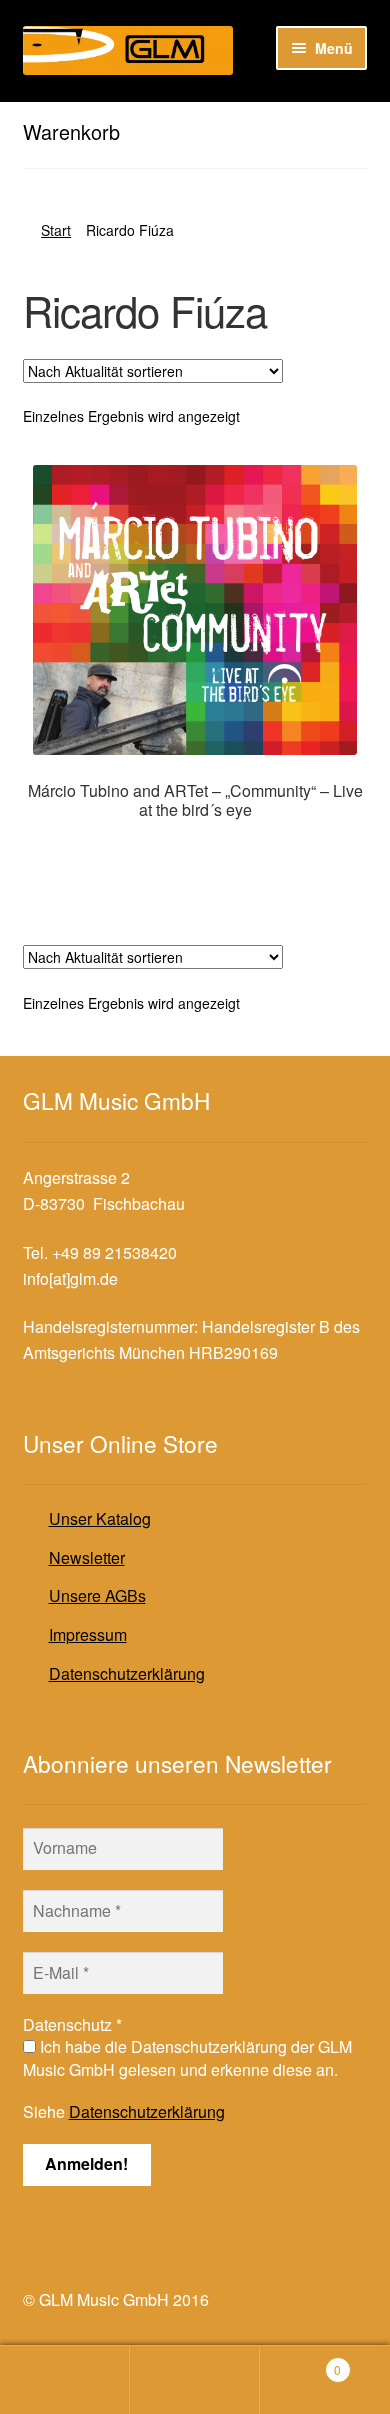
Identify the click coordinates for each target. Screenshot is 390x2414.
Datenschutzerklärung (127, 1673)
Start (56, 230)
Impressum (88, 1634)
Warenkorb (300, 2362)
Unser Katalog (100, 1518)
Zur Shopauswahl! (195, 850)
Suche (195, 2380)
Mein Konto (65, 2380)
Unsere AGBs (97, 1595)
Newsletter (87, 1557)
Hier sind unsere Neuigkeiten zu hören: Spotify (188, 118)
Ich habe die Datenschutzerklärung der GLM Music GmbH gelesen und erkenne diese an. (187, 2058)
